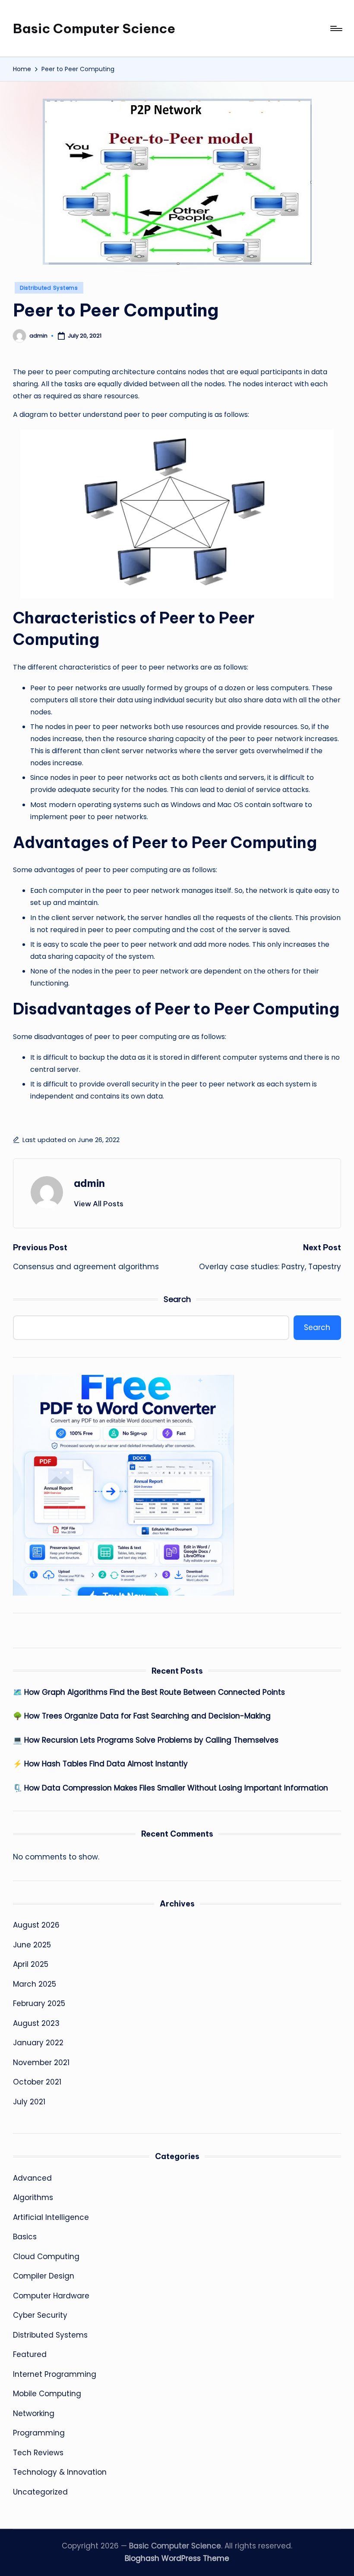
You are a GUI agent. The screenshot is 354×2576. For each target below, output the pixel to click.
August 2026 (36, 1925)
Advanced (32, 2178)
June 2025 (32, 1945)
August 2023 (36, 2023)
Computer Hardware (51, 2296)
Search (177, 1299)
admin (89, 1183)
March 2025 (35, 1984)
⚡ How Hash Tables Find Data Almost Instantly (100, 1764)
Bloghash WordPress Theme (177, 2558)
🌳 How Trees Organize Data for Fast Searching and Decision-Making (142, 1716)
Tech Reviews (38, 2453)
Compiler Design (44, 2276)
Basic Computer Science (94, 28)
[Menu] (336, 28)
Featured (30, 2354)
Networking (34, 2413)
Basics (25, 2237)
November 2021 (41, 2063)
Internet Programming (55, 2374)
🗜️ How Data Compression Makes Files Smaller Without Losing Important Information (171, 1788)
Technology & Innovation (60, 2472)
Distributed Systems (49, 288)
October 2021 (37, 2082)
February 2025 (39, 2003)
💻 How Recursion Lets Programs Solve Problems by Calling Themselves (146, 1740)
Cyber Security (40, 2315)
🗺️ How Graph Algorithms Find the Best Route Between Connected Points (149, 1692)
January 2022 (38, 2043)
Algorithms (33, 2197)
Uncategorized (40, 2492)
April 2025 (31, 1964)
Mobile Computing (47, 2394)
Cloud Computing (46, 2257)
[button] (99, 1204)
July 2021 (29, 2102)
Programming (39, 2433)
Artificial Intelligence (51, 2217)
